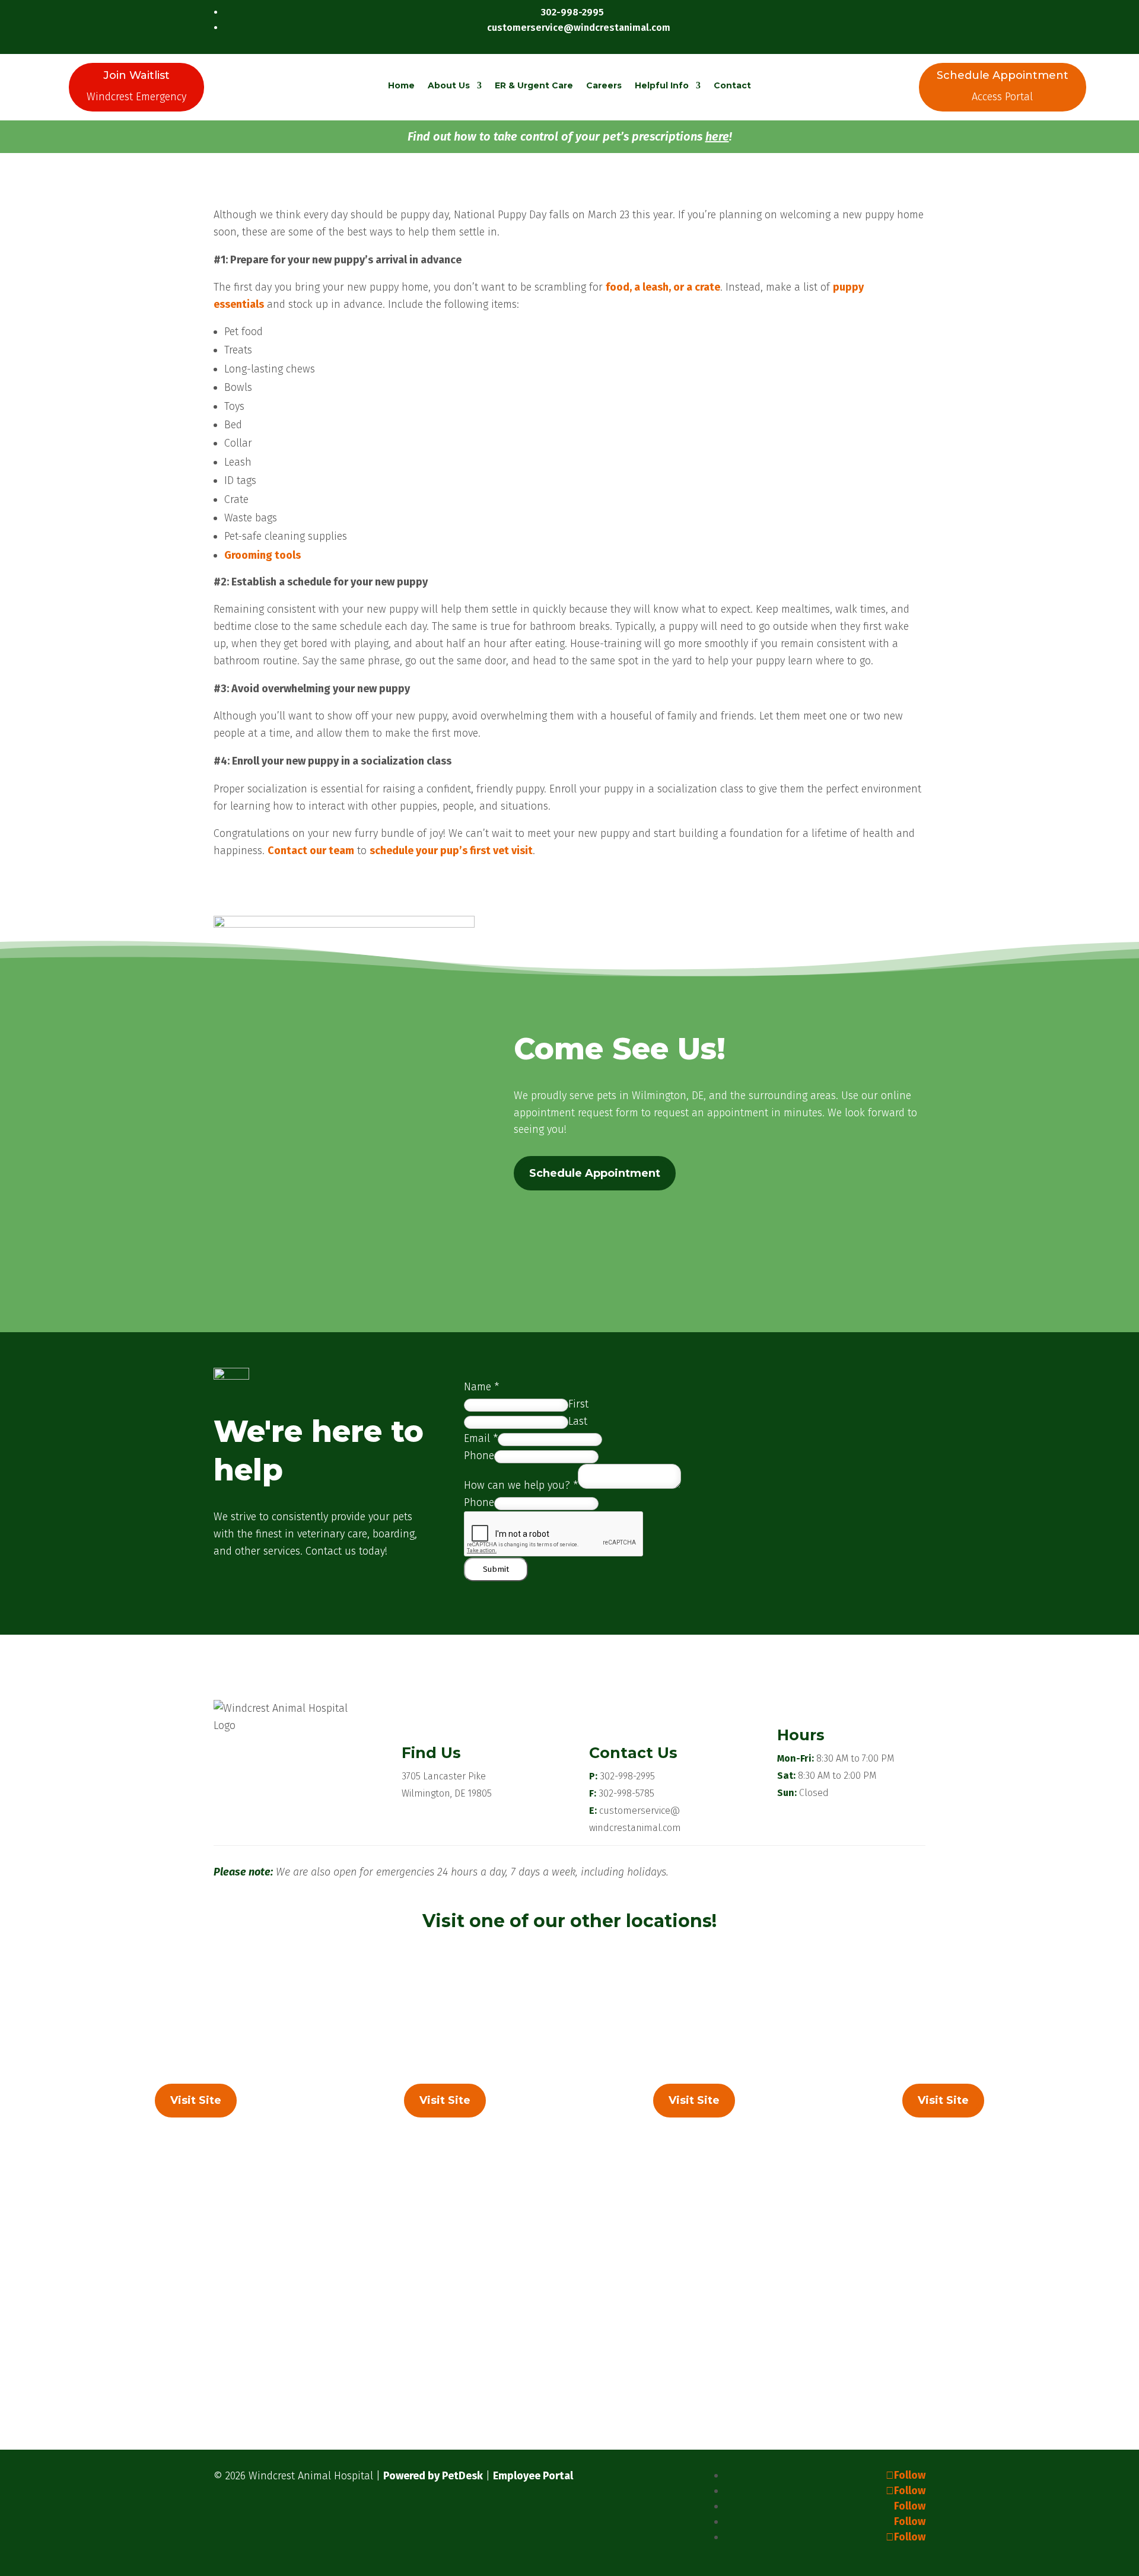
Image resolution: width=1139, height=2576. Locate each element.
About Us (449, 85)
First (578, 1404)
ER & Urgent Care (534, 85)
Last (578, 1421)
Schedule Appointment (595, 1173)
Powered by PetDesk (433, 2476)
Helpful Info (662, 85)
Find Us (431, 1753)
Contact (732, 85)
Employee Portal (533, 2476)
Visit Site (196, 2100)
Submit (496, 1569)
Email (481, 1438)
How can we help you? (521, 1485)
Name (481, 1387)
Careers (604, 85)
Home (401, 85)
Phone (479, 1456)
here (717, 136)
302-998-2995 (627, 1776)
